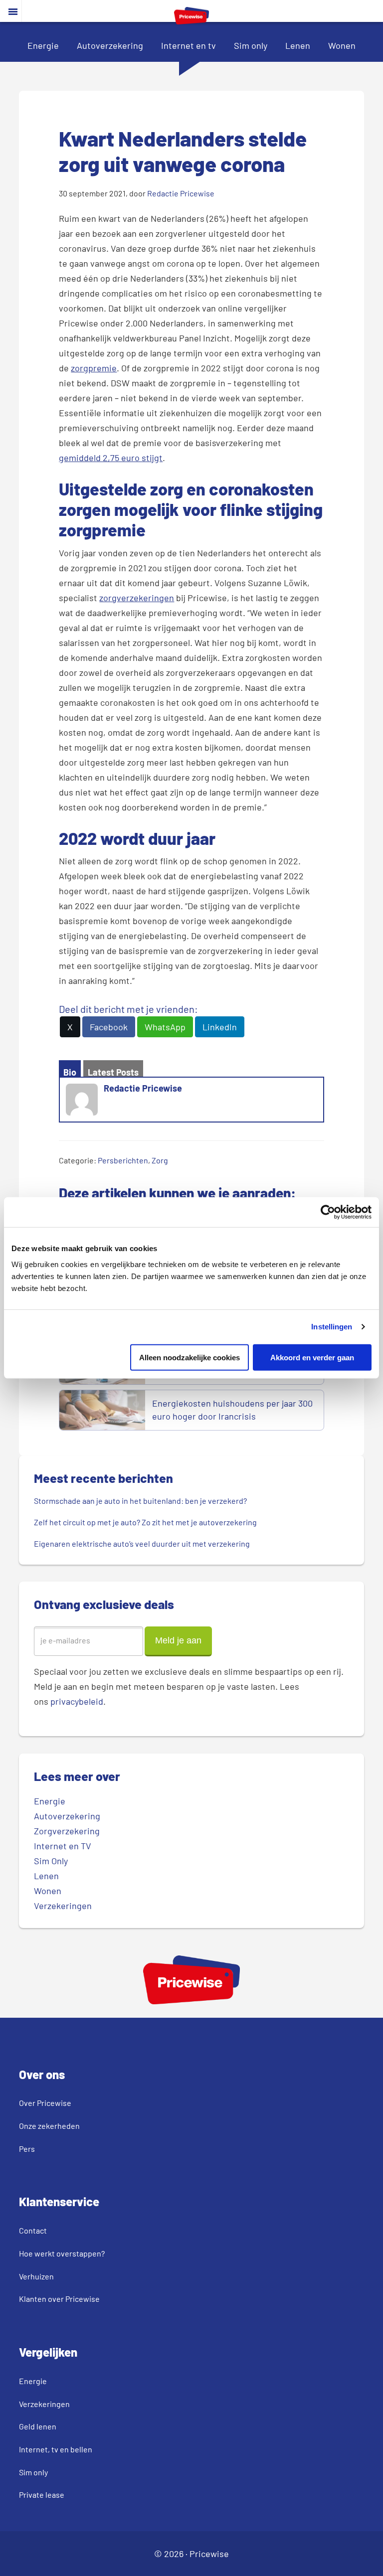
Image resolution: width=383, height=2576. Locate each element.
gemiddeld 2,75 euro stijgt (111, 458)
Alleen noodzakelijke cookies (190, 1357)
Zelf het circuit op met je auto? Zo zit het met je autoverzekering (145, 1522)
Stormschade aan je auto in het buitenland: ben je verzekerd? (140, 1501)
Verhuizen (36, 2276)
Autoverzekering (110, 45)
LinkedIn (220, 1027)
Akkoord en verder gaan (312, 1357)
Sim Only (51, 1861)
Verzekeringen (63, 1906)
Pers (27, 2149)
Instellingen (332, 1327)
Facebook (109, 1027)
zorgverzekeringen (137, 598)
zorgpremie (94, 368)
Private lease (42, 2495)
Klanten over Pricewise (59, 2299)
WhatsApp (165, 1027)
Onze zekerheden (49, 2126)
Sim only (251, 45)
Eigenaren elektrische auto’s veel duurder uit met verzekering (142, 1543)
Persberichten (123, 1160)
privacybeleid (77, 1701)
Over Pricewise (45, 2103)
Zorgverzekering (67, 1831)
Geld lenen (38, 2426)
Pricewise (209, 2554)
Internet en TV (63, 1846)
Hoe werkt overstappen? (62, 2253)
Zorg (160, 1160)
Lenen (298, 45)
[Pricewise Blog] (191, 21)
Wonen (342, 45)
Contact (33, 2230)
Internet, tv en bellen (56, 2449)
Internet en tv (189, 45)
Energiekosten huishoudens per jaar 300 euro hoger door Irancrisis (232, 1410)
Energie (43, 45)
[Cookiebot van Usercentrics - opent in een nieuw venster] (328, 1212)
